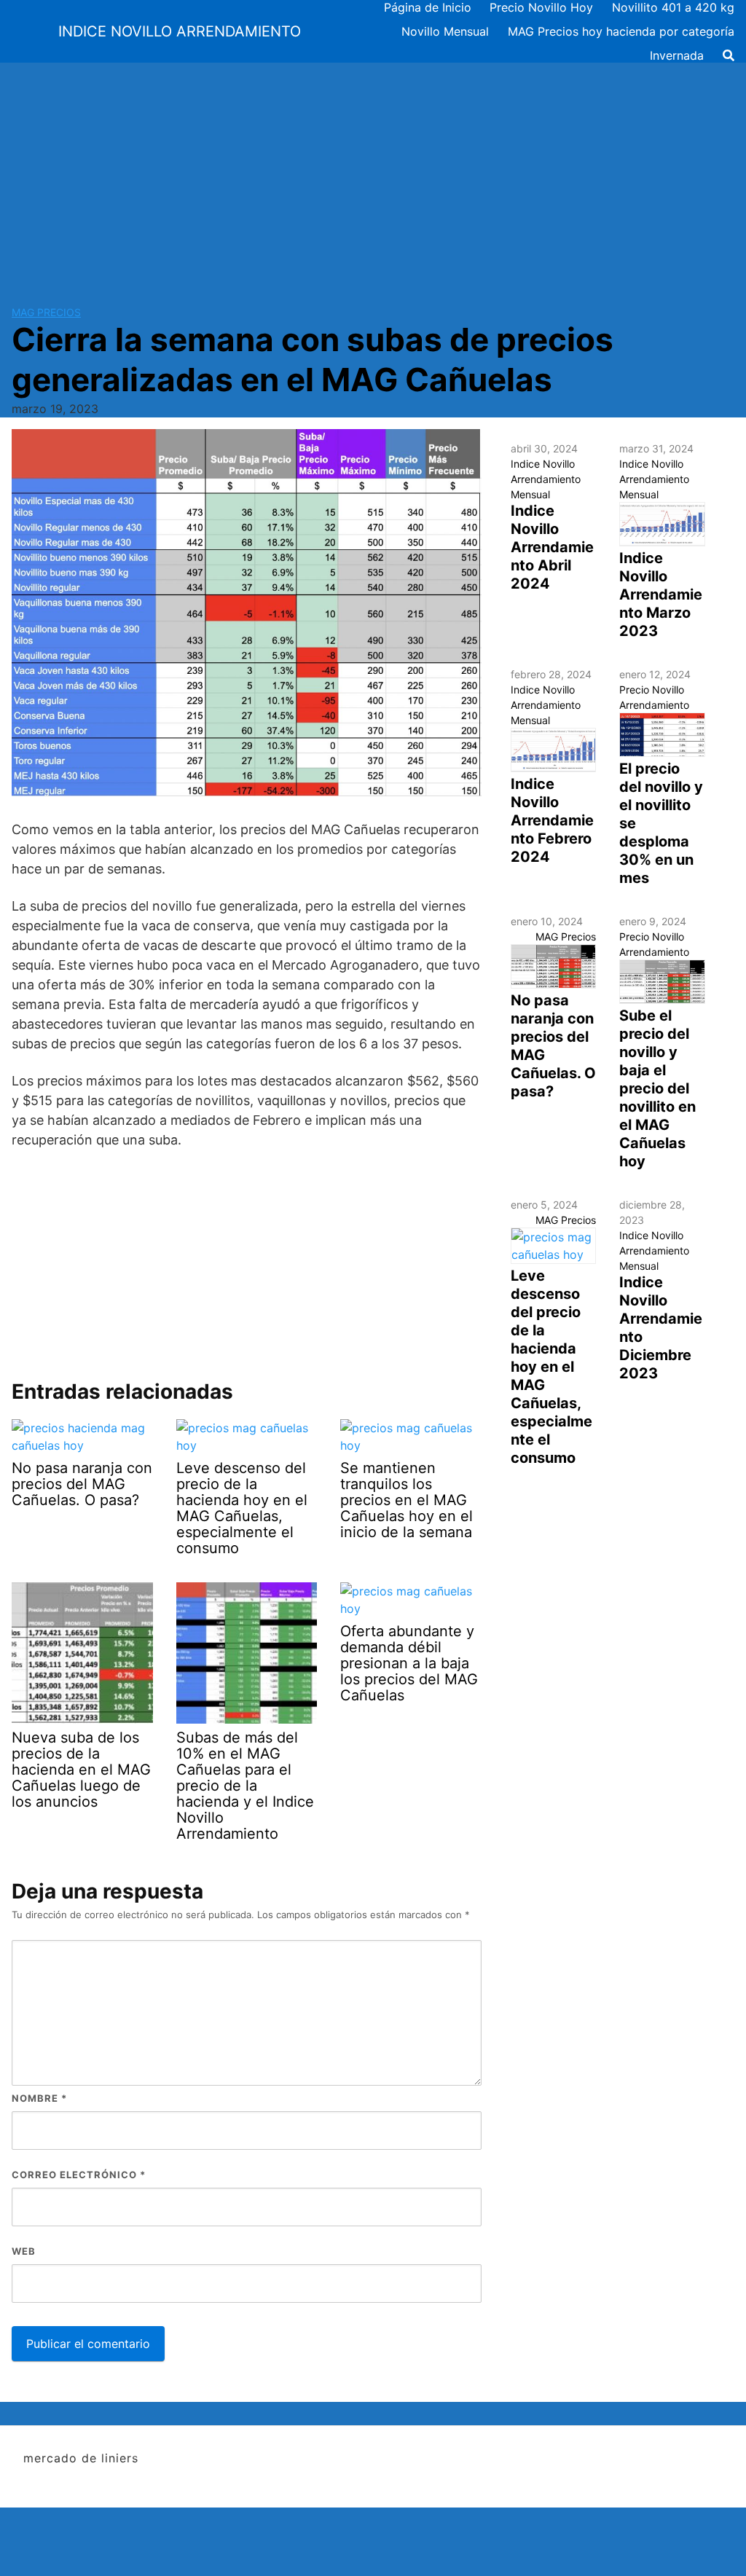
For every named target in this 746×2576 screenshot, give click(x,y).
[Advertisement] (373, 172)
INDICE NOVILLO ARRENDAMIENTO (180, 31)
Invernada (677, 55)
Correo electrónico (79, 2175)
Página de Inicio (428, 7)
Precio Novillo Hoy (541, 7)
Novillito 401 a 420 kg (673, 7)
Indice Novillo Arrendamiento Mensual (546, 479)
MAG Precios (46, 312)
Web (24, 2251)
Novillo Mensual (445, 31)
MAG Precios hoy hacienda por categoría (621, 31)
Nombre (39, 2098)
